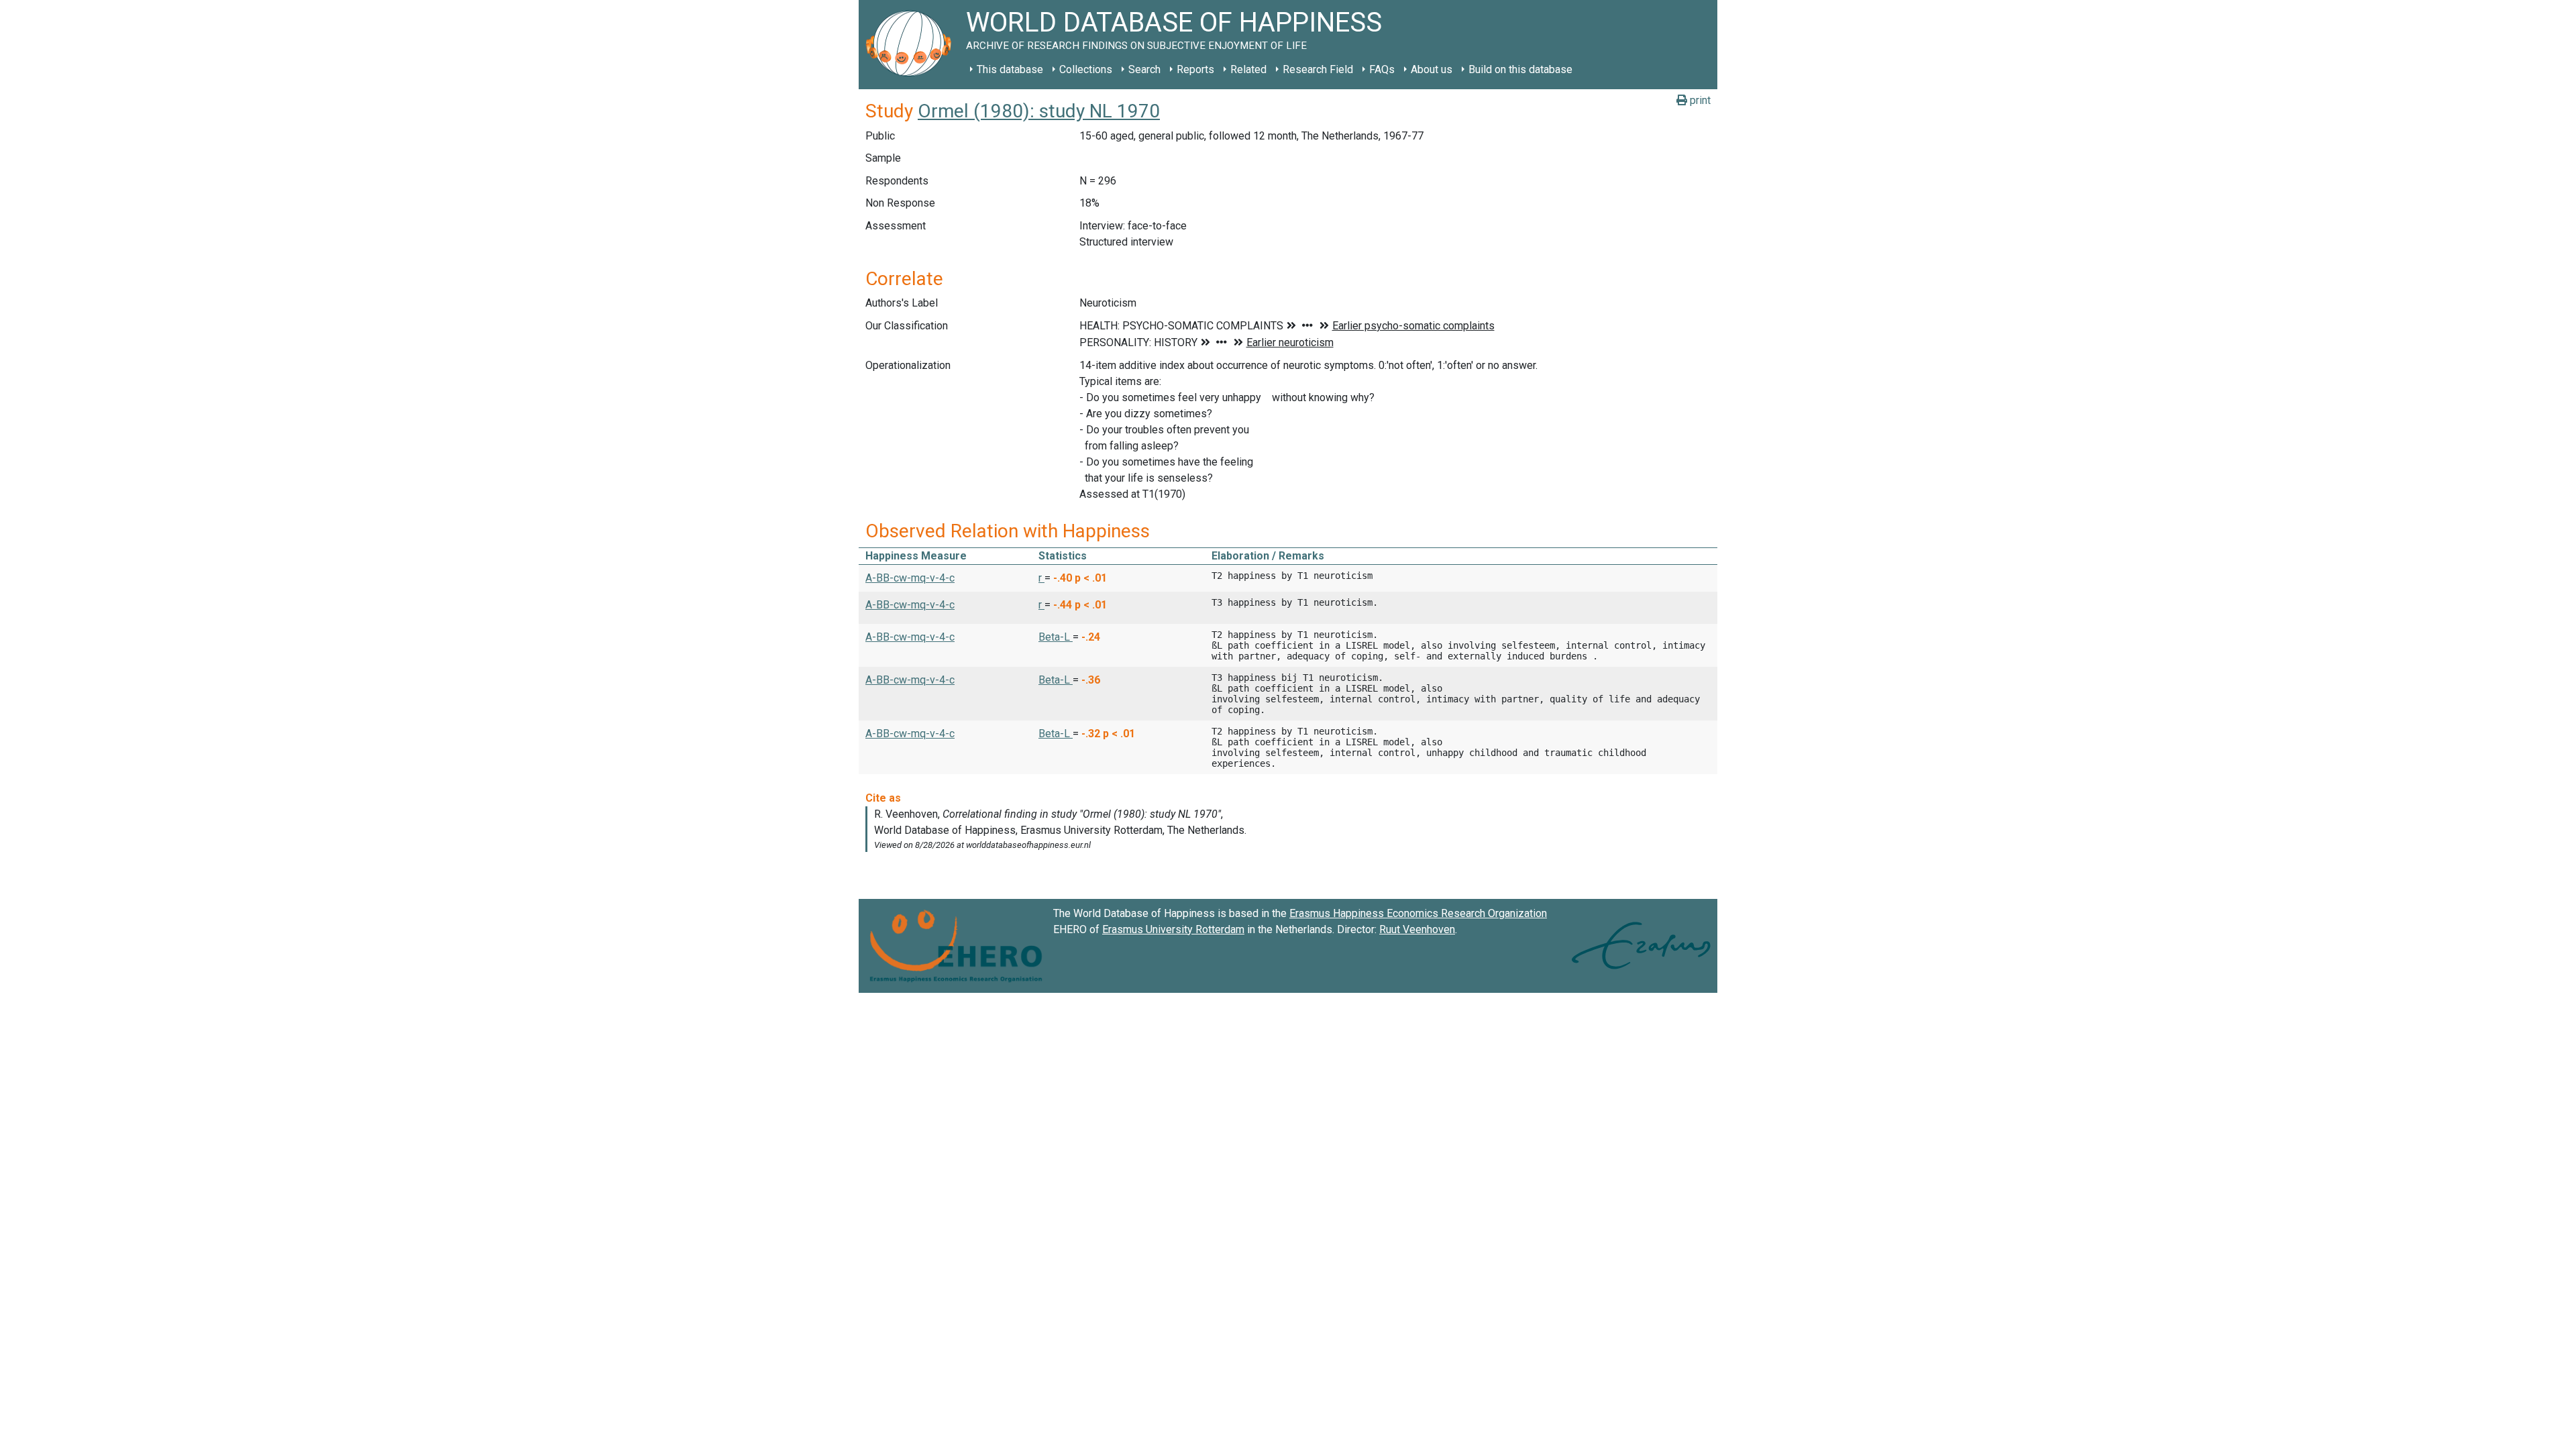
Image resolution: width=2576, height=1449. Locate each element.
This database (1010, 69)
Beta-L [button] (1056, 637)
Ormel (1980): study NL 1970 (1039, 111)
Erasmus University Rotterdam (1173, 929)
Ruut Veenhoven (1417, 929)
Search (1144, 69)
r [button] (1041, 578)
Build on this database (1520, 69)
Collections (1086, 69)
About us (1432, 69)
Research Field (1318, 69)
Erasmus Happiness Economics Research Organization (1418, 913)
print (1699, 100)
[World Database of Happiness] (912, 45)
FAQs (1382, 69)
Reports (1195, 69)
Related (1248, 69)
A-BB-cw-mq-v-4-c (910, 578)
